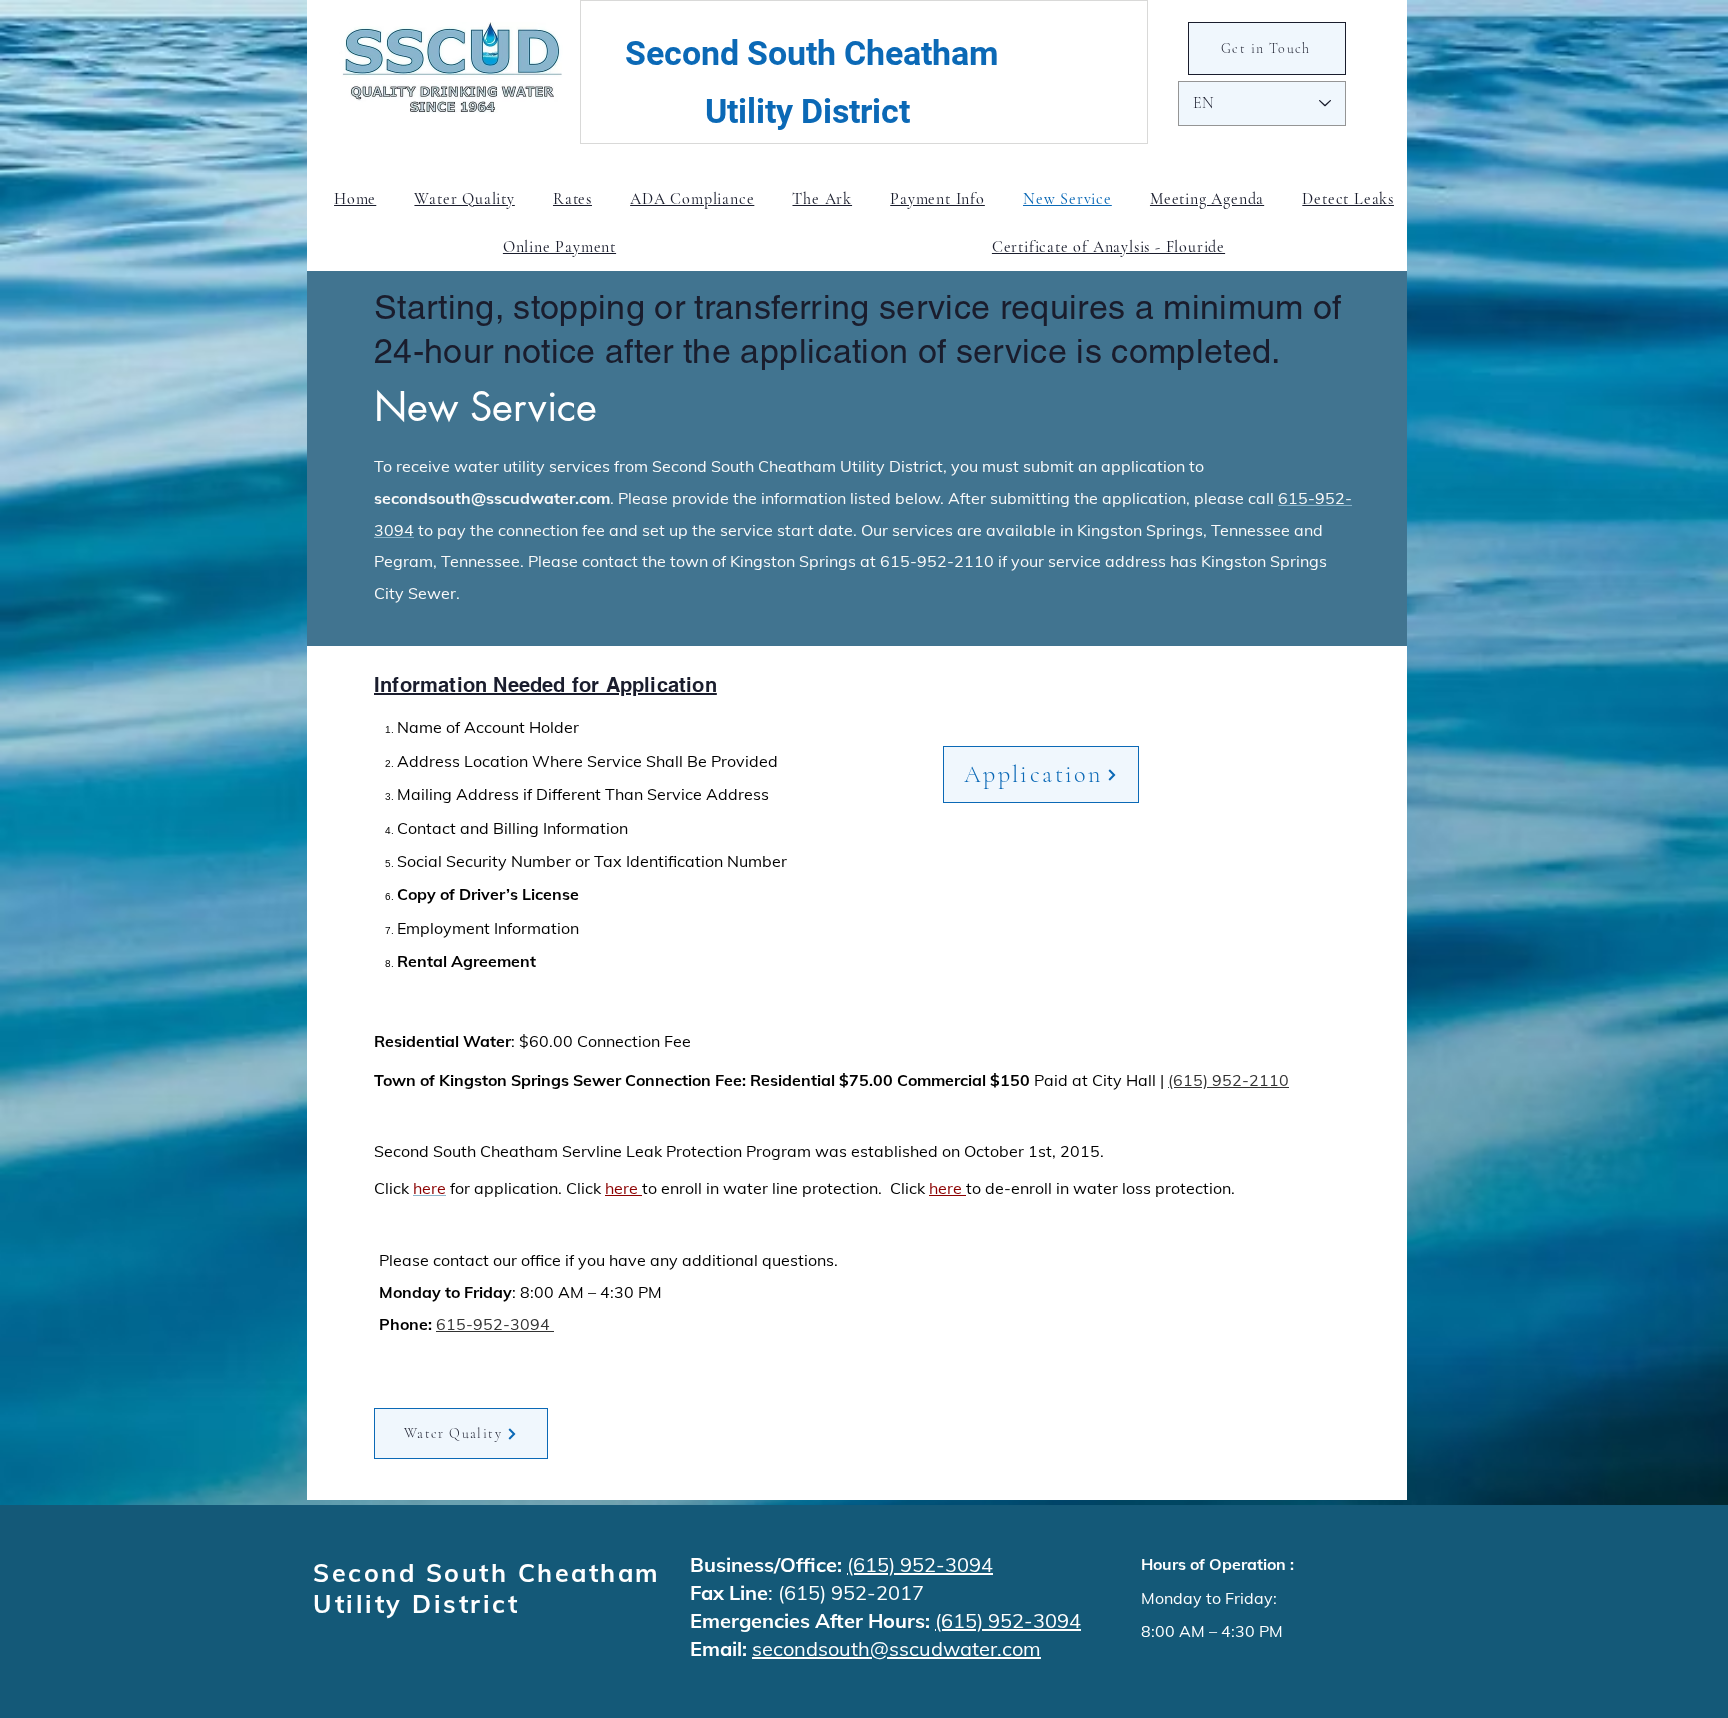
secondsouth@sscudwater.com (492, 498)
